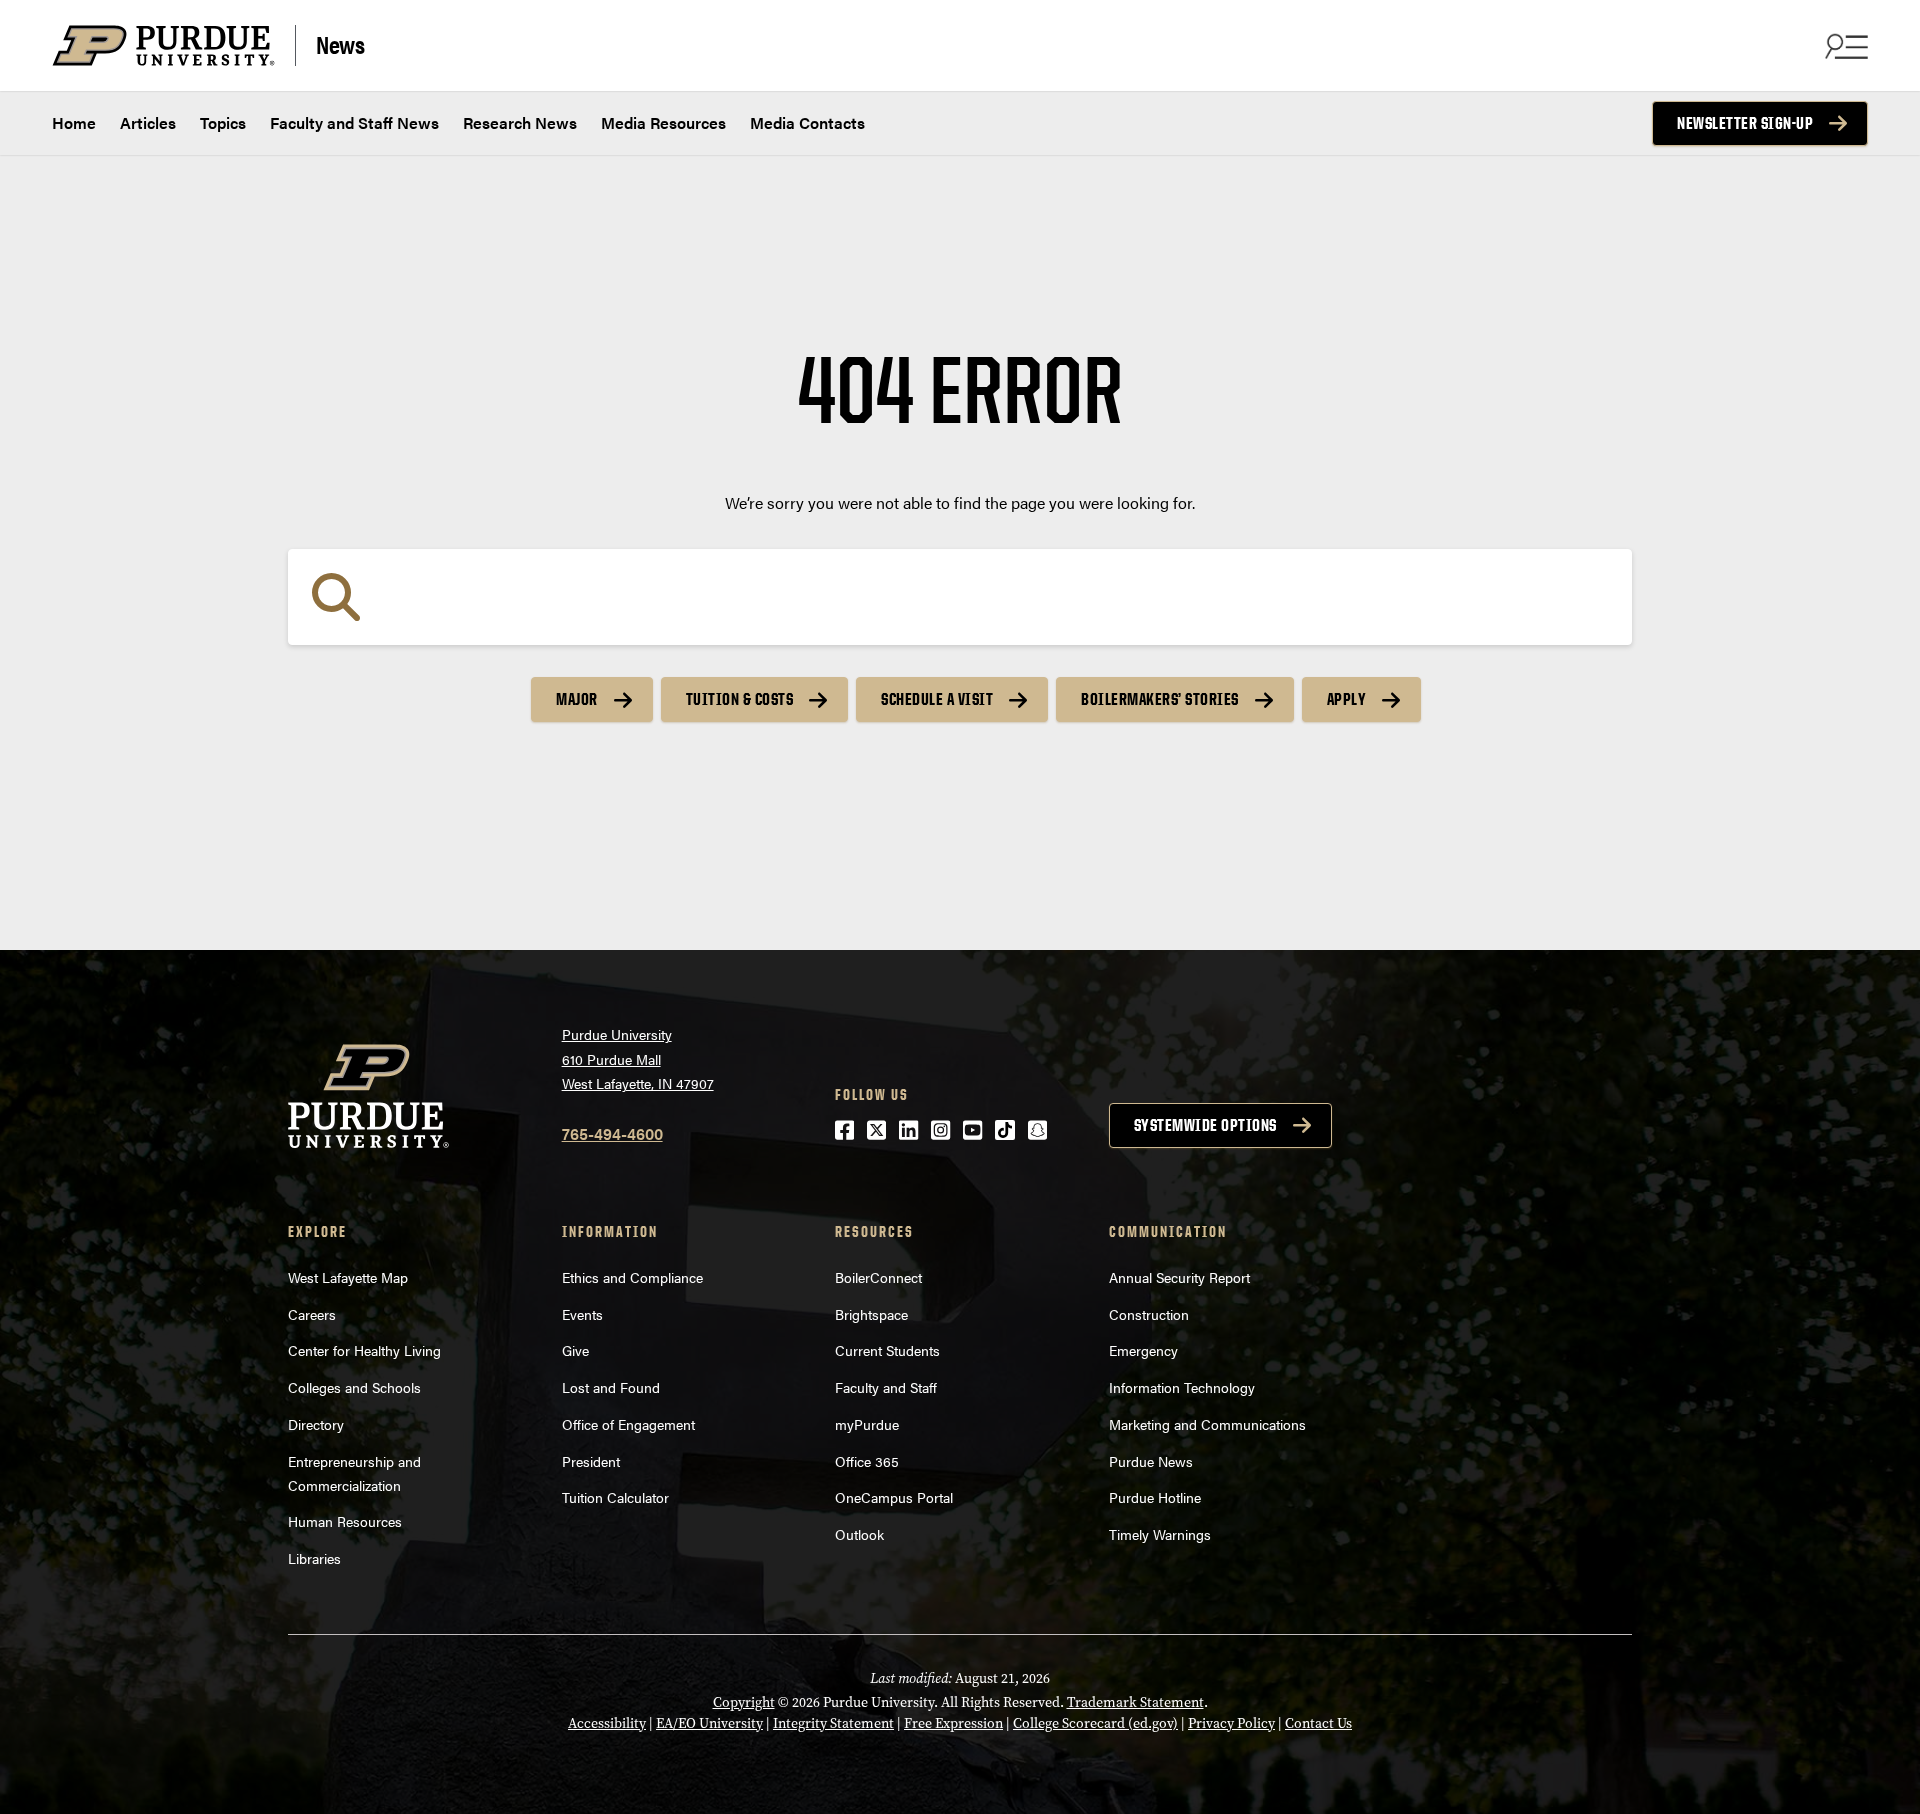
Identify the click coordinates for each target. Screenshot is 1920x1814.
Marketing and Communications (1207, 1424)
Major (577, 699)
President (591, 1461)
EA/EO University (709, 1723)
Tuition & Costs (740, 699)
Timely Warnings (1160, 1534)
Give (575, 1350)
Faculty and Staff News (354, 122)
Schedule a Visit (937, 699)
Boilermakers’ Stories (1160, 699)
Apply (1347, 699)
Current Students (887, 1350)
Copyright (744, 1702)
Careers (312, 1314)
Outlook (859, 1534)
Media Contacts (807, 122)
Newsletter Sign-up (1745, 123)
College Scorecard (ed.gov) (1095, 1723)
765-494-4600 (612, 1133)
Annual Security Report (1179, 1277)
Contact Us (1318, 1723)
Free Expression (953, 1723)
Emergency (1143, 1350)
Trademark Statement (1135, 1702)
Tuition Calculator (615, 1497)
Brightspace (871, 1314)
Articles (148, 122)
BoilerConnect (878, 1277)
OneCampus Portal (894, 1497)
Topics (223, 122)
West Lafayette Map (348, 1277)
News (340, 43)
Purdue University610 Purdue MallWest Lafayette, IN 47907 (638, 1058)
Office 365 (867, 1461)
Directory (316, 1424)
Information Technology (1182, 1387)
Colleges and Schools (354, 1387)
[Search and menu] (1844, 46)
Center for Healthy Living (364, 1350)
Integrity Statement (833, 1723)
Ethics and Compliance (632, 1277)
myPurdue (867, 1424)
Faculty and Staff (886, 1387)
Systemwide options (1205, 1125)
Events (582, 1314)
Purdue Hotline (1155, 1497)
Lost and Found (611, 1387)
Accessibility (607, 1723)
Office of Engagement (628, 1424)
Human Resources (345, 1521)
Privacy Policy (1231, 1723)
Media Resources (663, 122)
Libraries (314, 1558)
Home (74, 122)
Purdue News (1151, 1461)
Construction (1149, 1314)
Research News (520, 122)
